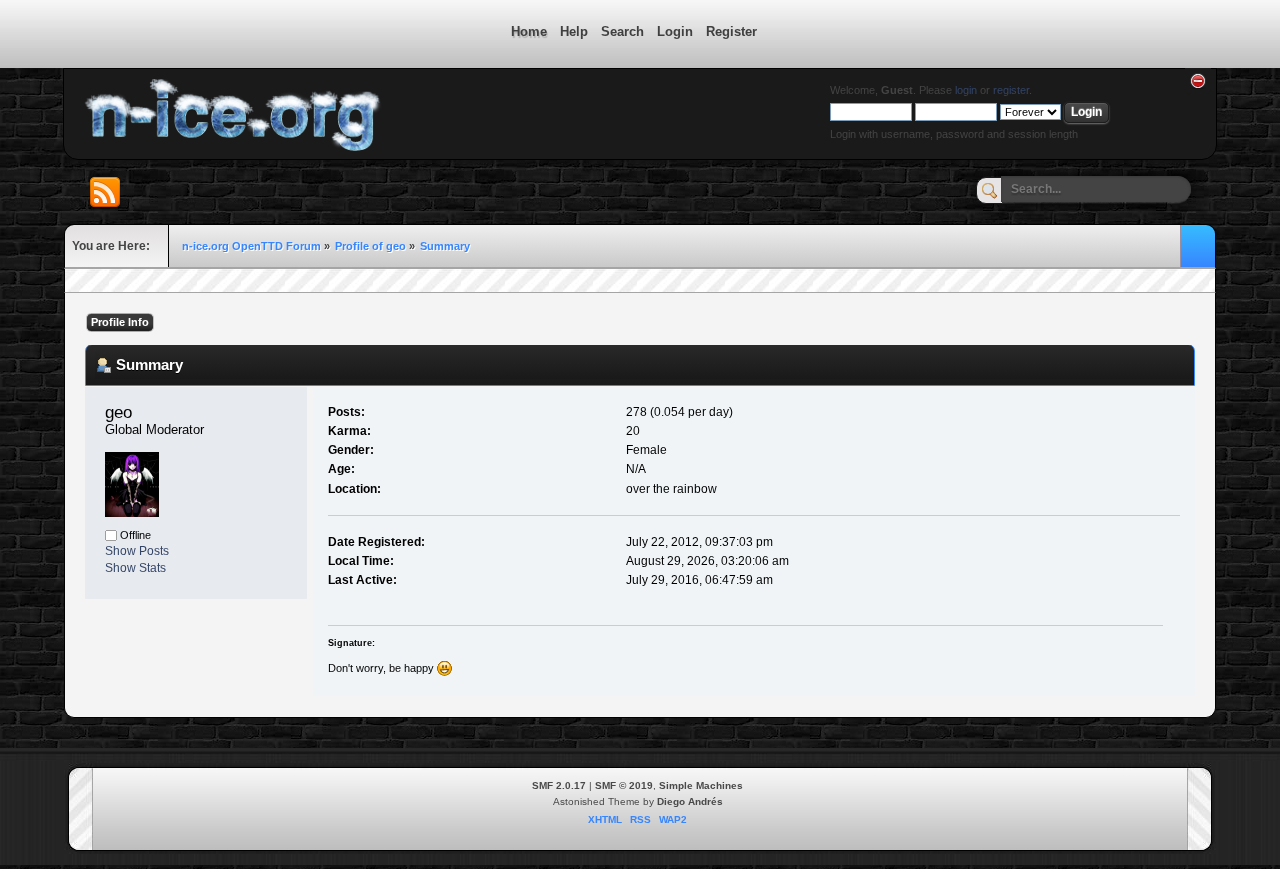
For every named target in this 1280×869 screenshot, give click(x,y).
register (1011, 90)
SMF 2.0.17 (559, 785)
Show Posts (137, 551)
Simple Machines (701, 785)
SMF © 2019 (624, 785)
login (966, 90)
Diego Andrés (690, 801)
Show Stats (135, 568)
